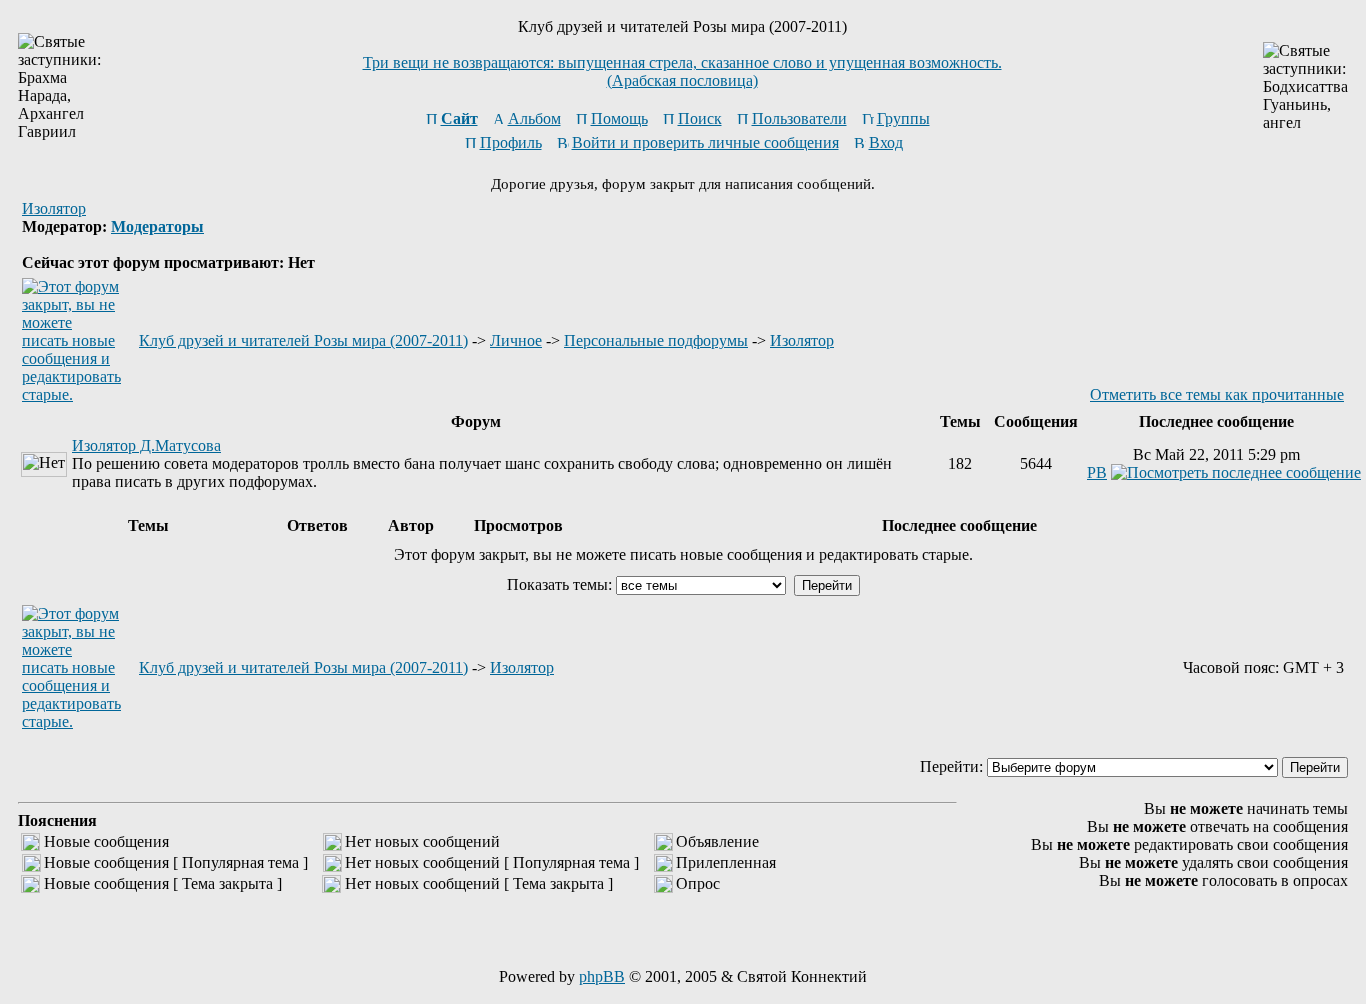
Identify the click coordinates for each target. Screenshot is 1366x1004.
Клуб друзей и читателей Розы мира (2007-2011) (303, 340)
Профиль (511, 142)
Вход (886, 142)
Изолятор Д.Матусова (146, 445)
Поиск (700, 118)
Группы (903, 118)
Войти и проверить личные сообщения (705, 142)
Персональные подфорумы (656, 340)
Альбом (534, 118)
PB (1097, 472)
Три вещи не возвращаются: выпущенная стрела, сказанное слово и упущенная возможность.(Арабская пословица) (682, 71)
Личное (516, 340)
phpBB (602, 976)
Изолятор (54, 208)
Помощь (619, 118)
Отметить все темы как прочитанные (1217, 394)
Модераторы (157, 226)
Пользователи (799, 118)
